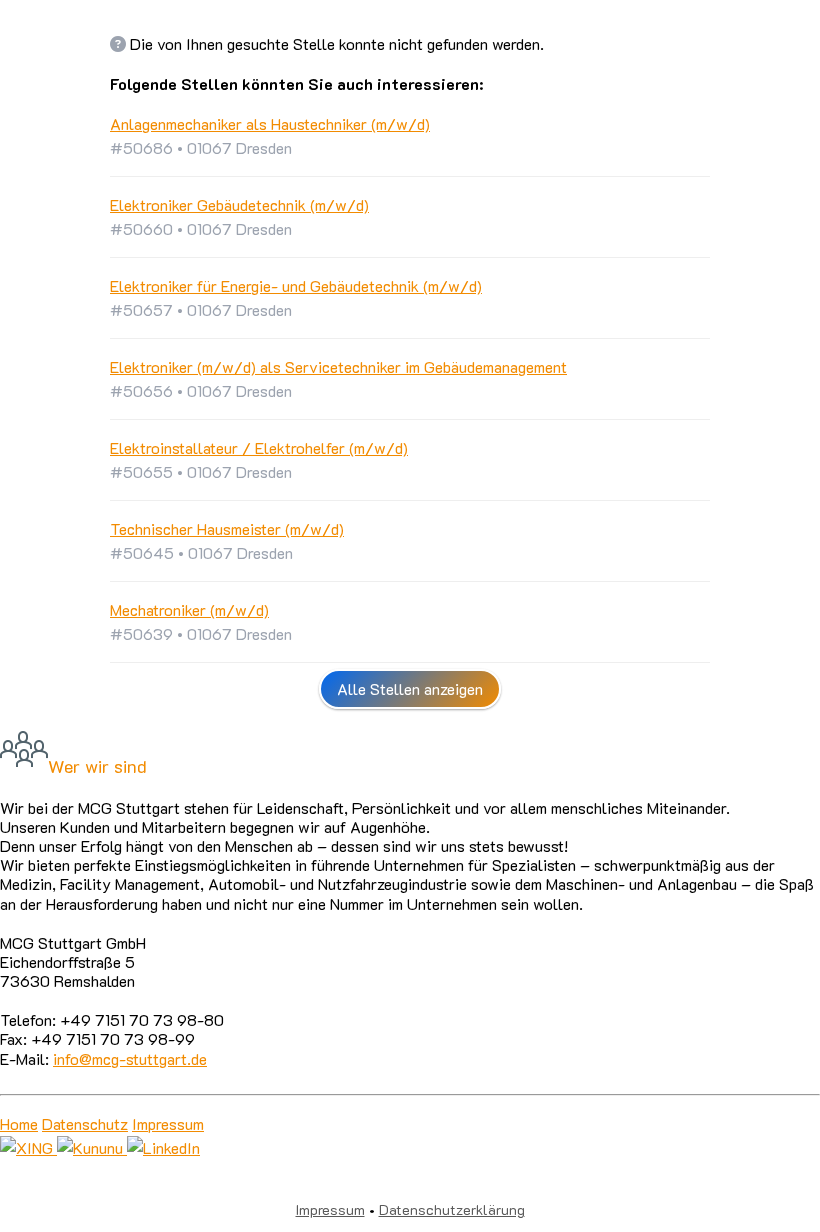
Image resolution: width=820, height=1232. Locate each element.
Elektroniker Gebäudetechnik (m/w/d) (239, 204)
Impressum (168, 1123)
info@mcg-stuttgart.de (130, 1058)
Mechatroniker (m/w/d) (189, 609)
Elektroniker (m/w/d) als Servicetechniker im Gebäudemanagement (338, 366)
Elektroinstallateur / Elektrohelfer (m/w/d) (259, 447)
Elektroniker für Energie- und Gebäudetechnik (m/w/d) (296, 285)
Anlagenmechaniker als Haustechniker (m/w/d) (270, 123)
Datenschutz (85, 1123)
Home (19, 1123)
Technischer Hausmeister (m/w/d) (227, 528)
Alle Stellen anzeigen (410, 688)
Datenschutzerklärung (452, 1209)
